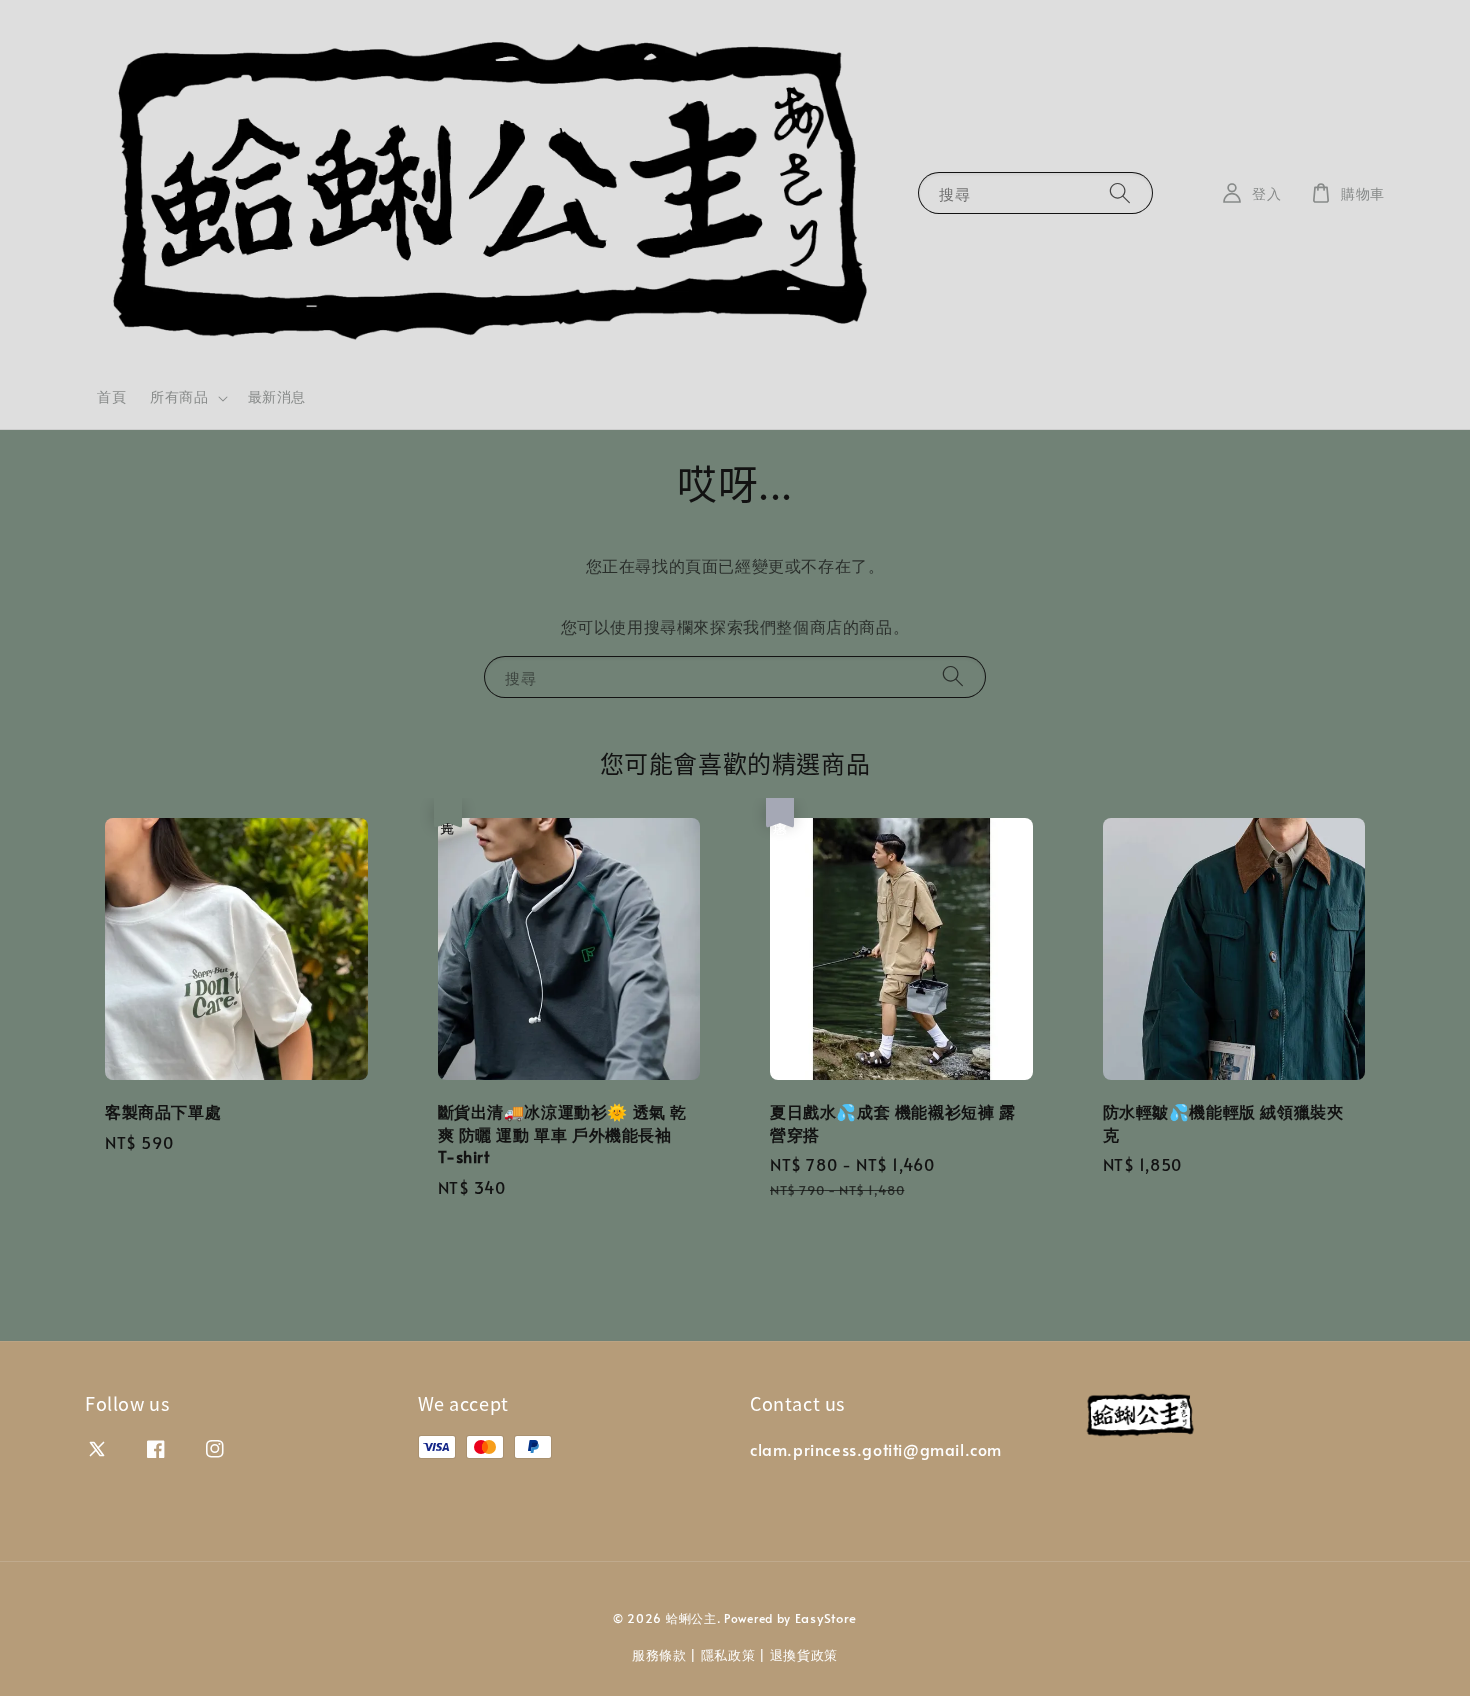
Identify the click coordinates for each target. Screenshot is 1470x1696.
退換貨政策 (804, 1655)
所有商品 (179, 397)
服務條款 (659, 1655)
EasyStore (826, 1618)
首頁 (111, 396)
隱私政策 (728, 1655)
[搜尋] (1120, 192)
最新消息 (277, 396)
